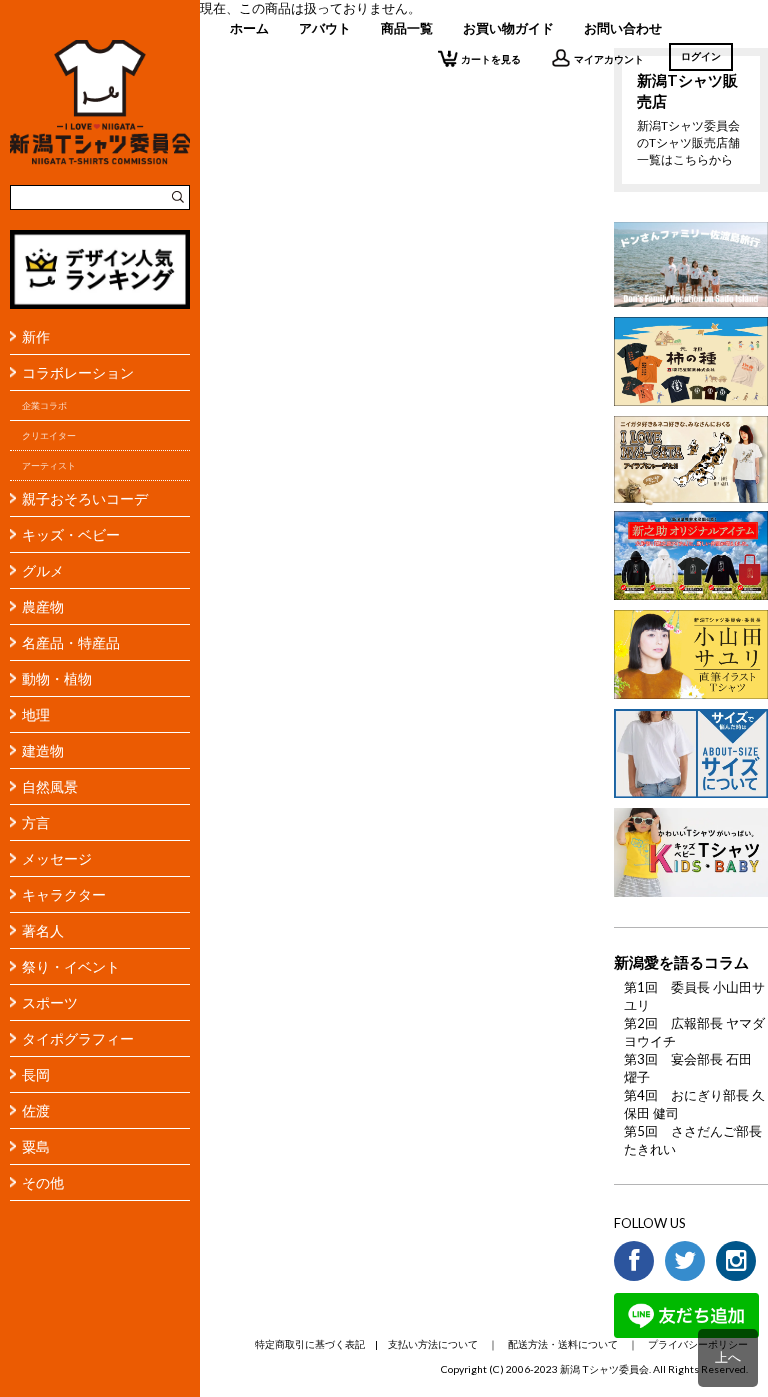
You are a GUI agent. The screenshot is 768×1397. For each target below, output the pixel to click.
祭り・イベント (71, 966)
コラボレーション (78, 372)
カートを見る (491, 59)
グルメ (43, 570)
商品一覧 (407, 28)
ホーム (249, 28)
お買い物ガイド (508, 28)
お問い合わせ (623, 28)
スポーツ (50, 1002)
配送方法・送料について (563, 1344)
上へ (728, 1357)
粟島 (36, 1146)
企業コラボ (44, 405)
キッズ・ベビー (71, 534)
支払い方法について (433, 1344)
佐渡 (36, 1110)
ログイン (701, 56)
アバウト (325, 28)
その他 (43, 1182)
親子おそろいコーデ (85, 498)
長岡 (36, 1074)
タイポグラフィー (78, 1038)
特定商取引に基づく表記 (310, 1344)
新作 (36, 336)
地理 (36, 714)
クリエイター (49, 435)
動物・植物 (57, 678)
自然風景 (50, 786)
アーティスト (49, 465)
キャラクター (64, 894)
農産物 (43, 606)
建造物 (43, 750)
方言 (36, 822)
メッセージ (57, 858)
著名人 (43, 930)
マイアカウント (609, 59)
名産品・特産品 (71, 642)
